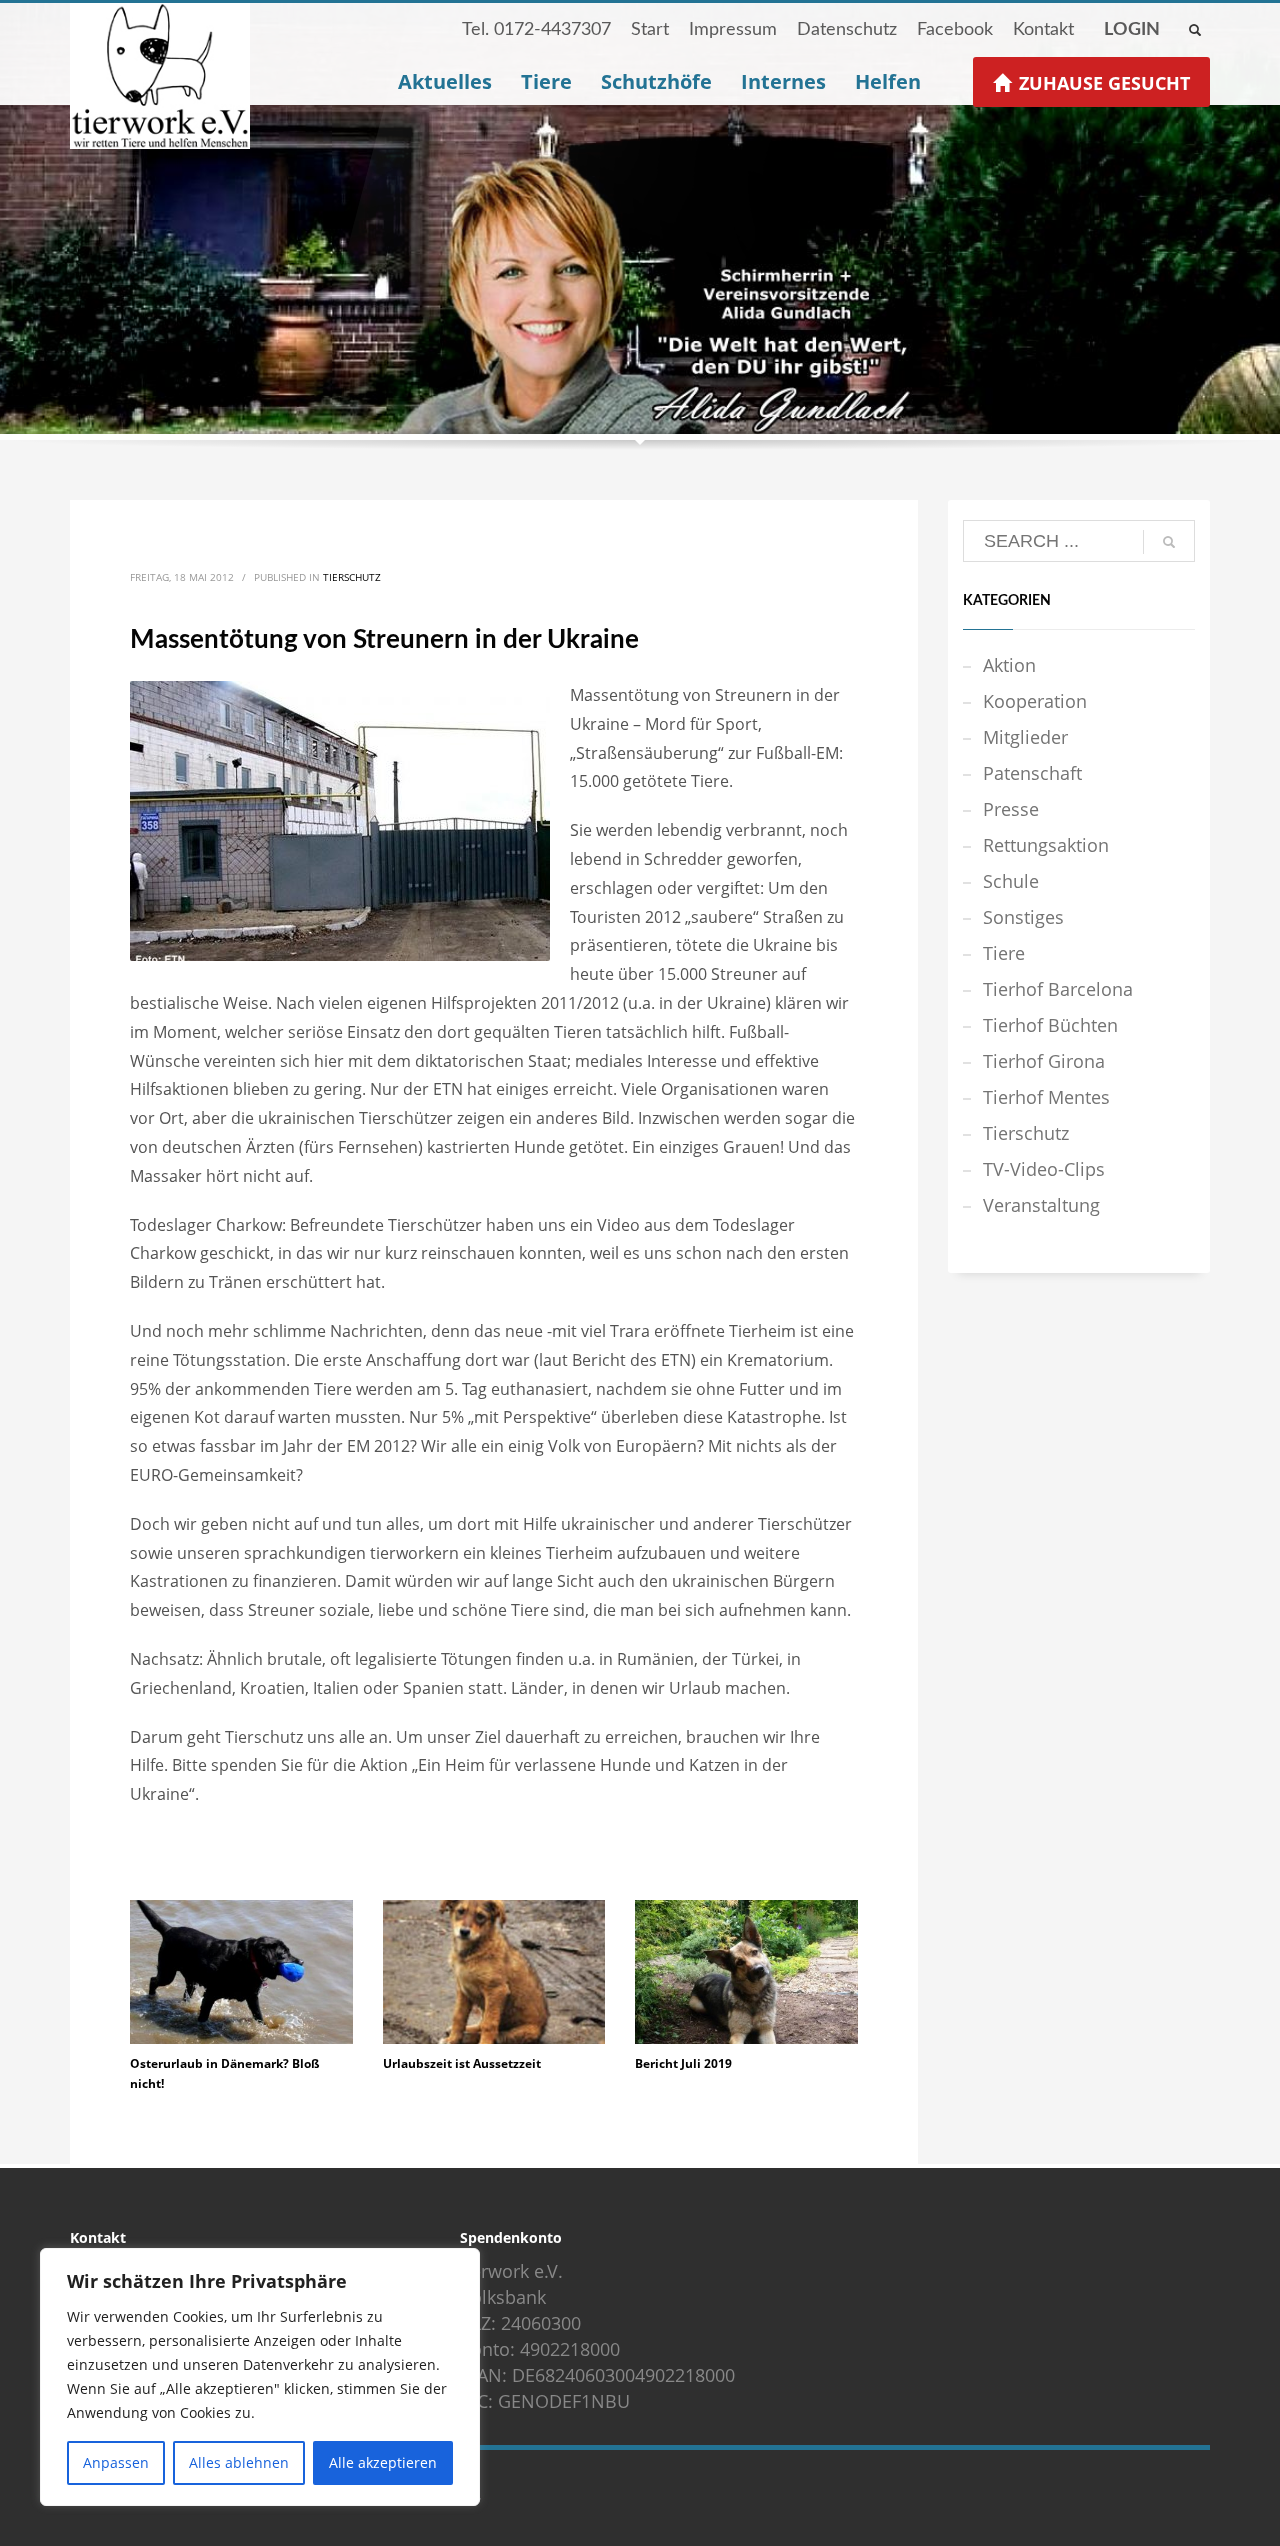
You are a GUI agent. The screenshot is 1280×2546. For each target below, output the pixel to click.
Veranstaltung (1041, 1205)
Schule (1011, 881)
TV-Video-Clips (1044, 1169)
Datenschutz (847, 30)
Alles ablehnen (239, 2462)
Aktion (1009, 665)
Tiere (1004, 953)
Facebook (955, 30)
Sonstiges (1023, 917)
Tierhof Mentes (1046, 1097)
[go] (1169, 542)
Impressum (733, 30)
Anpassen (116, 2462)
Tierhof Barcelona (1058, 989)
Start (650, 30)
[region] (260, 2377)
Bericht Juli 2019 (683, 2063)
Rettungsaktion (1046, 845)
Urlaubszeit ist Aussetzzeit (462, 2063)
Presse (1011, 809)
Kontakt (1043, 30)
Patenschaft (1032, 773)
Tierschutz (352, 577)
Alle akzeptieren (383, 2462)
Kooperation (1035, 701)
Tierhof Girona (1044, 1061)
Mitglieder (1025, 737)
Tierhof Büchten (1050, 1025)
